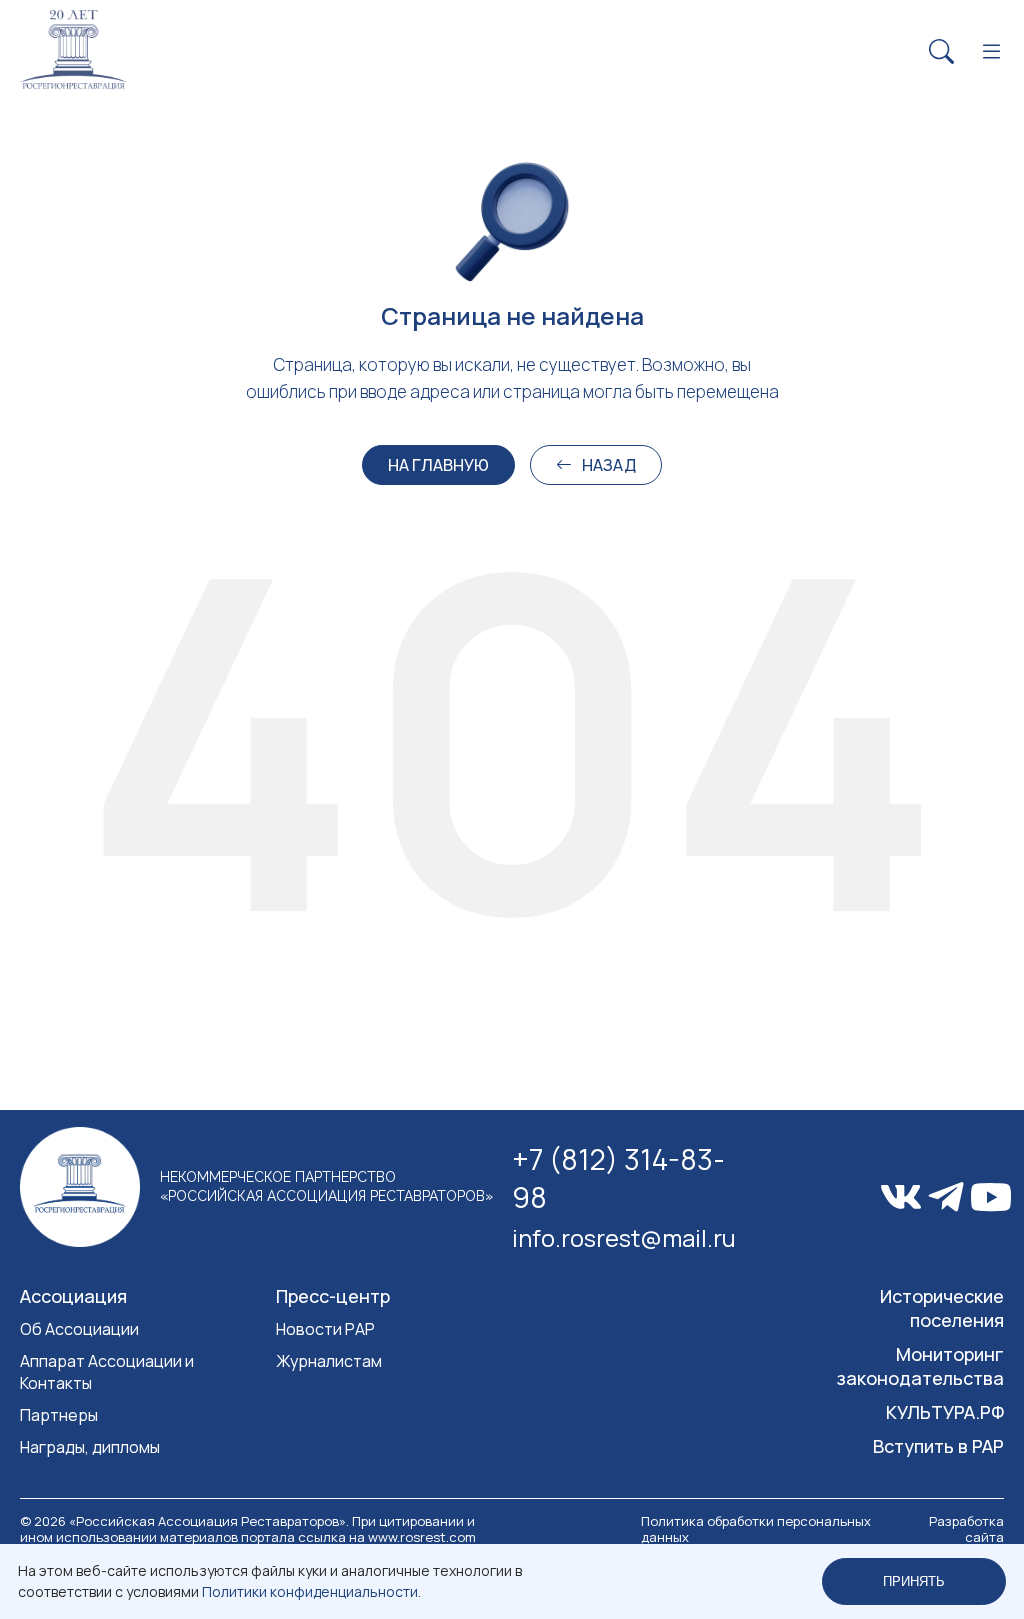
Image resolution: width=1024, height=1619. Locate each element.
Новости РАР (325, 1329)
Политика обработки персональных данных (756, 1529)
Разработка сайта (966, 1529)
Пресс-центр (333, 1296)
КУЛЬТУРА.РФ (945, 1412)
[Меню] (991, 52)
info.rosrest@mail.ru (620, 1237)
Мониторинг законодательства (920, 1366)
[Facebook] (946, 1197)
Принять (914, 1581)
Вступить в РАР (938, 1446)
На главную (438, 465)
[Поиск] (941, 52)
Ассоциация (73, 1296)
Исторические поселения (942, 1308)
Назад (609, 465)
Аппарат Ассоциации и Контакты (107, 1372)
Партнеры (59, 1415)
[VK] (901, 1197)
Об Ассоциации (79, 1329)
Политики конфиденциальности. (311, 1591)
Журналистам (329, 1361)
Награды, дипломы (90, 1447)
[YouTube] (991, 1197)
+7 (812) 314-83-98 (618, 1178)
